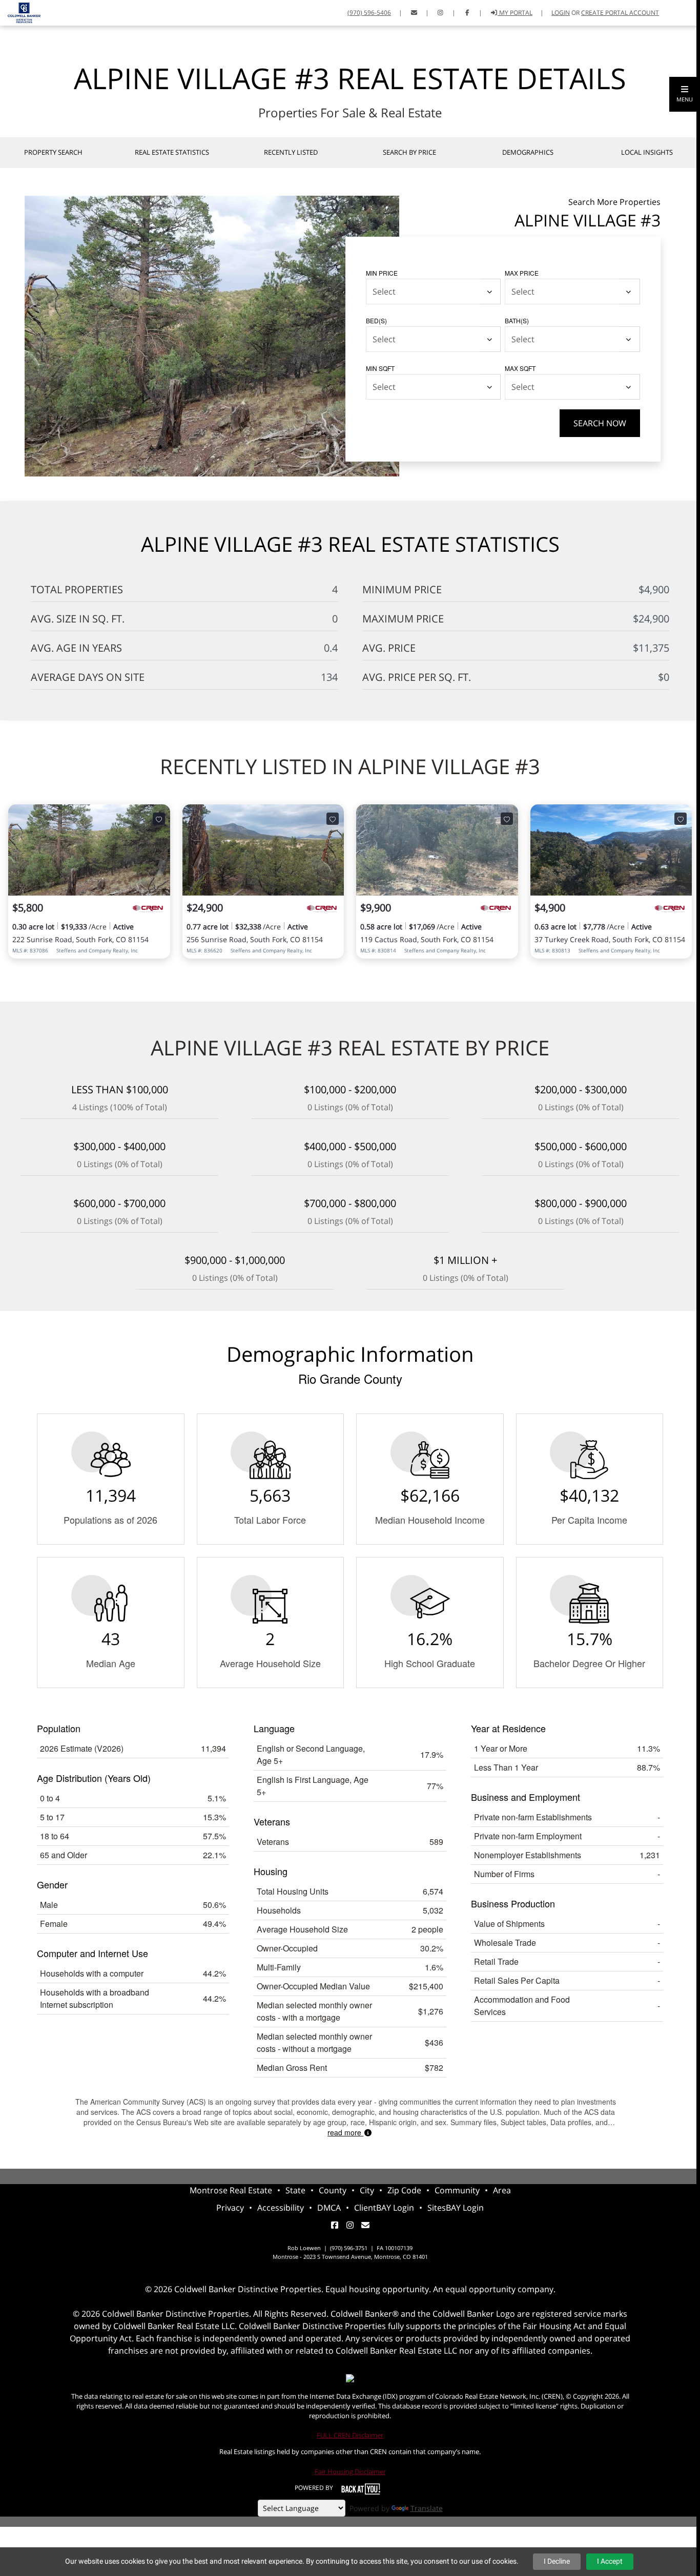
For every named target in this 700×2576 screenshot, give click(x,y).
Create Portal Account (620, 13)
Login (561, 13)
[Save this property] (159, 819)
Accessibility (281, 2208)
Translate (427, 2508)
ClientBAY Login (384, 2208)
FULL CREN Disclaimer (350, 2435)
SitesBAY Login (456, 2208)
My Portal (515, 13)
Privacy (230, 2208)
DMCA (329, 2208)
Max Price (522, 273)
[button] (685, 94)
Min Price (382, 273)
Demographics (528, 152)
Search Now (600, 423)
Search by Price (409, 152)
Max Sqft (520, 368)
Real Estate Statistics (172, 152)
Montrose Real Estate (231, 2190)
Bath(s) (517, 320)
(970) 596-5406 (369, 13)
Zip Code (404, 2190)
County (333, 2190)
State (295, 2190)
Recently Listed (291, 152)
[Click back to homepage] (20, 12)
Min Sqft (380, 368)
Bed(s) (376, 320)
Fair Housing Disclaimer (350, 2471)
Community (457, 2190)
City (367, 2190)
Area (502, 2190)
